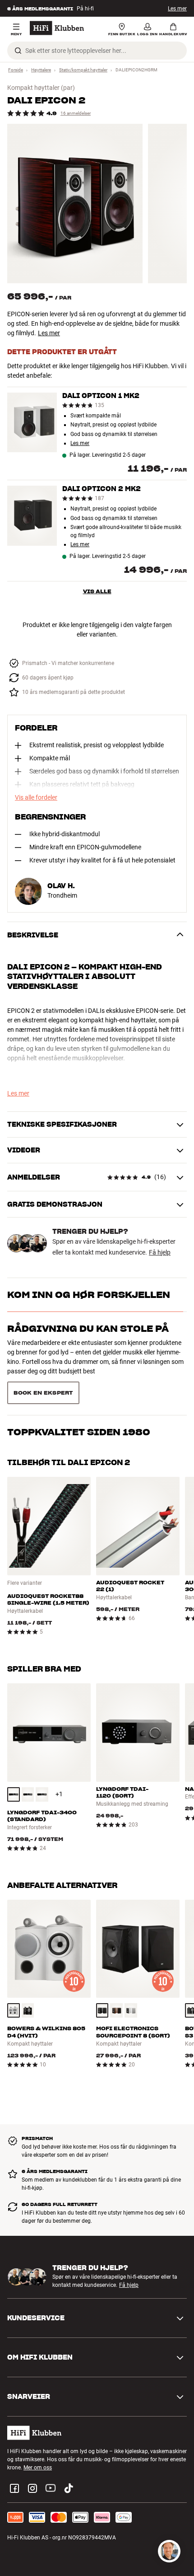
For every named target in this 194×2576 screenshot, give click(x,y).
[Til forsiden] (57, 28)
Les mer (177, 9)
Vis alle (97, 591)
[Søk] (18, 51)
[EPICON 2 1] (75, 204)
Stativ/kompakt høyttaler (83, 70)
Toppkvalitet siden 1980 (79, 1363)
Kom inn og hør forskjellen (89, 1295)
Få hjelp (160, 1252)
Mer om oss (38, 2435)
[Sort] (14, 1762)
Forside (16, 70)
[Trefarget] (116, 1978)
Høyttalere (41, 70)
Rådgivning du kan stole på (88, 1329)
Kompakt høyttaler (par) (41, 88)
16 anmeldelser (76, 113)
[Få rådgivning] (169, 2551)
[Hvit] (14, 1978)
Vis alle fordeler (36, 797)
